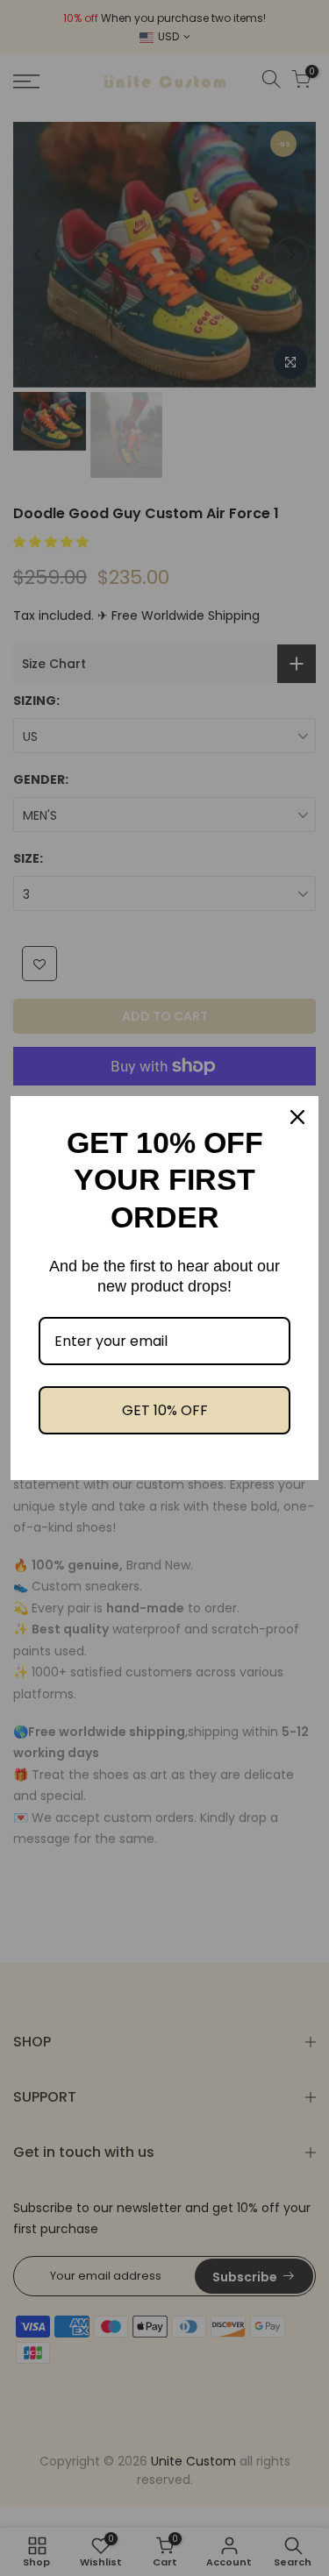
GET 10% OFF (165, 1410)
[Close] (297, 1117)
